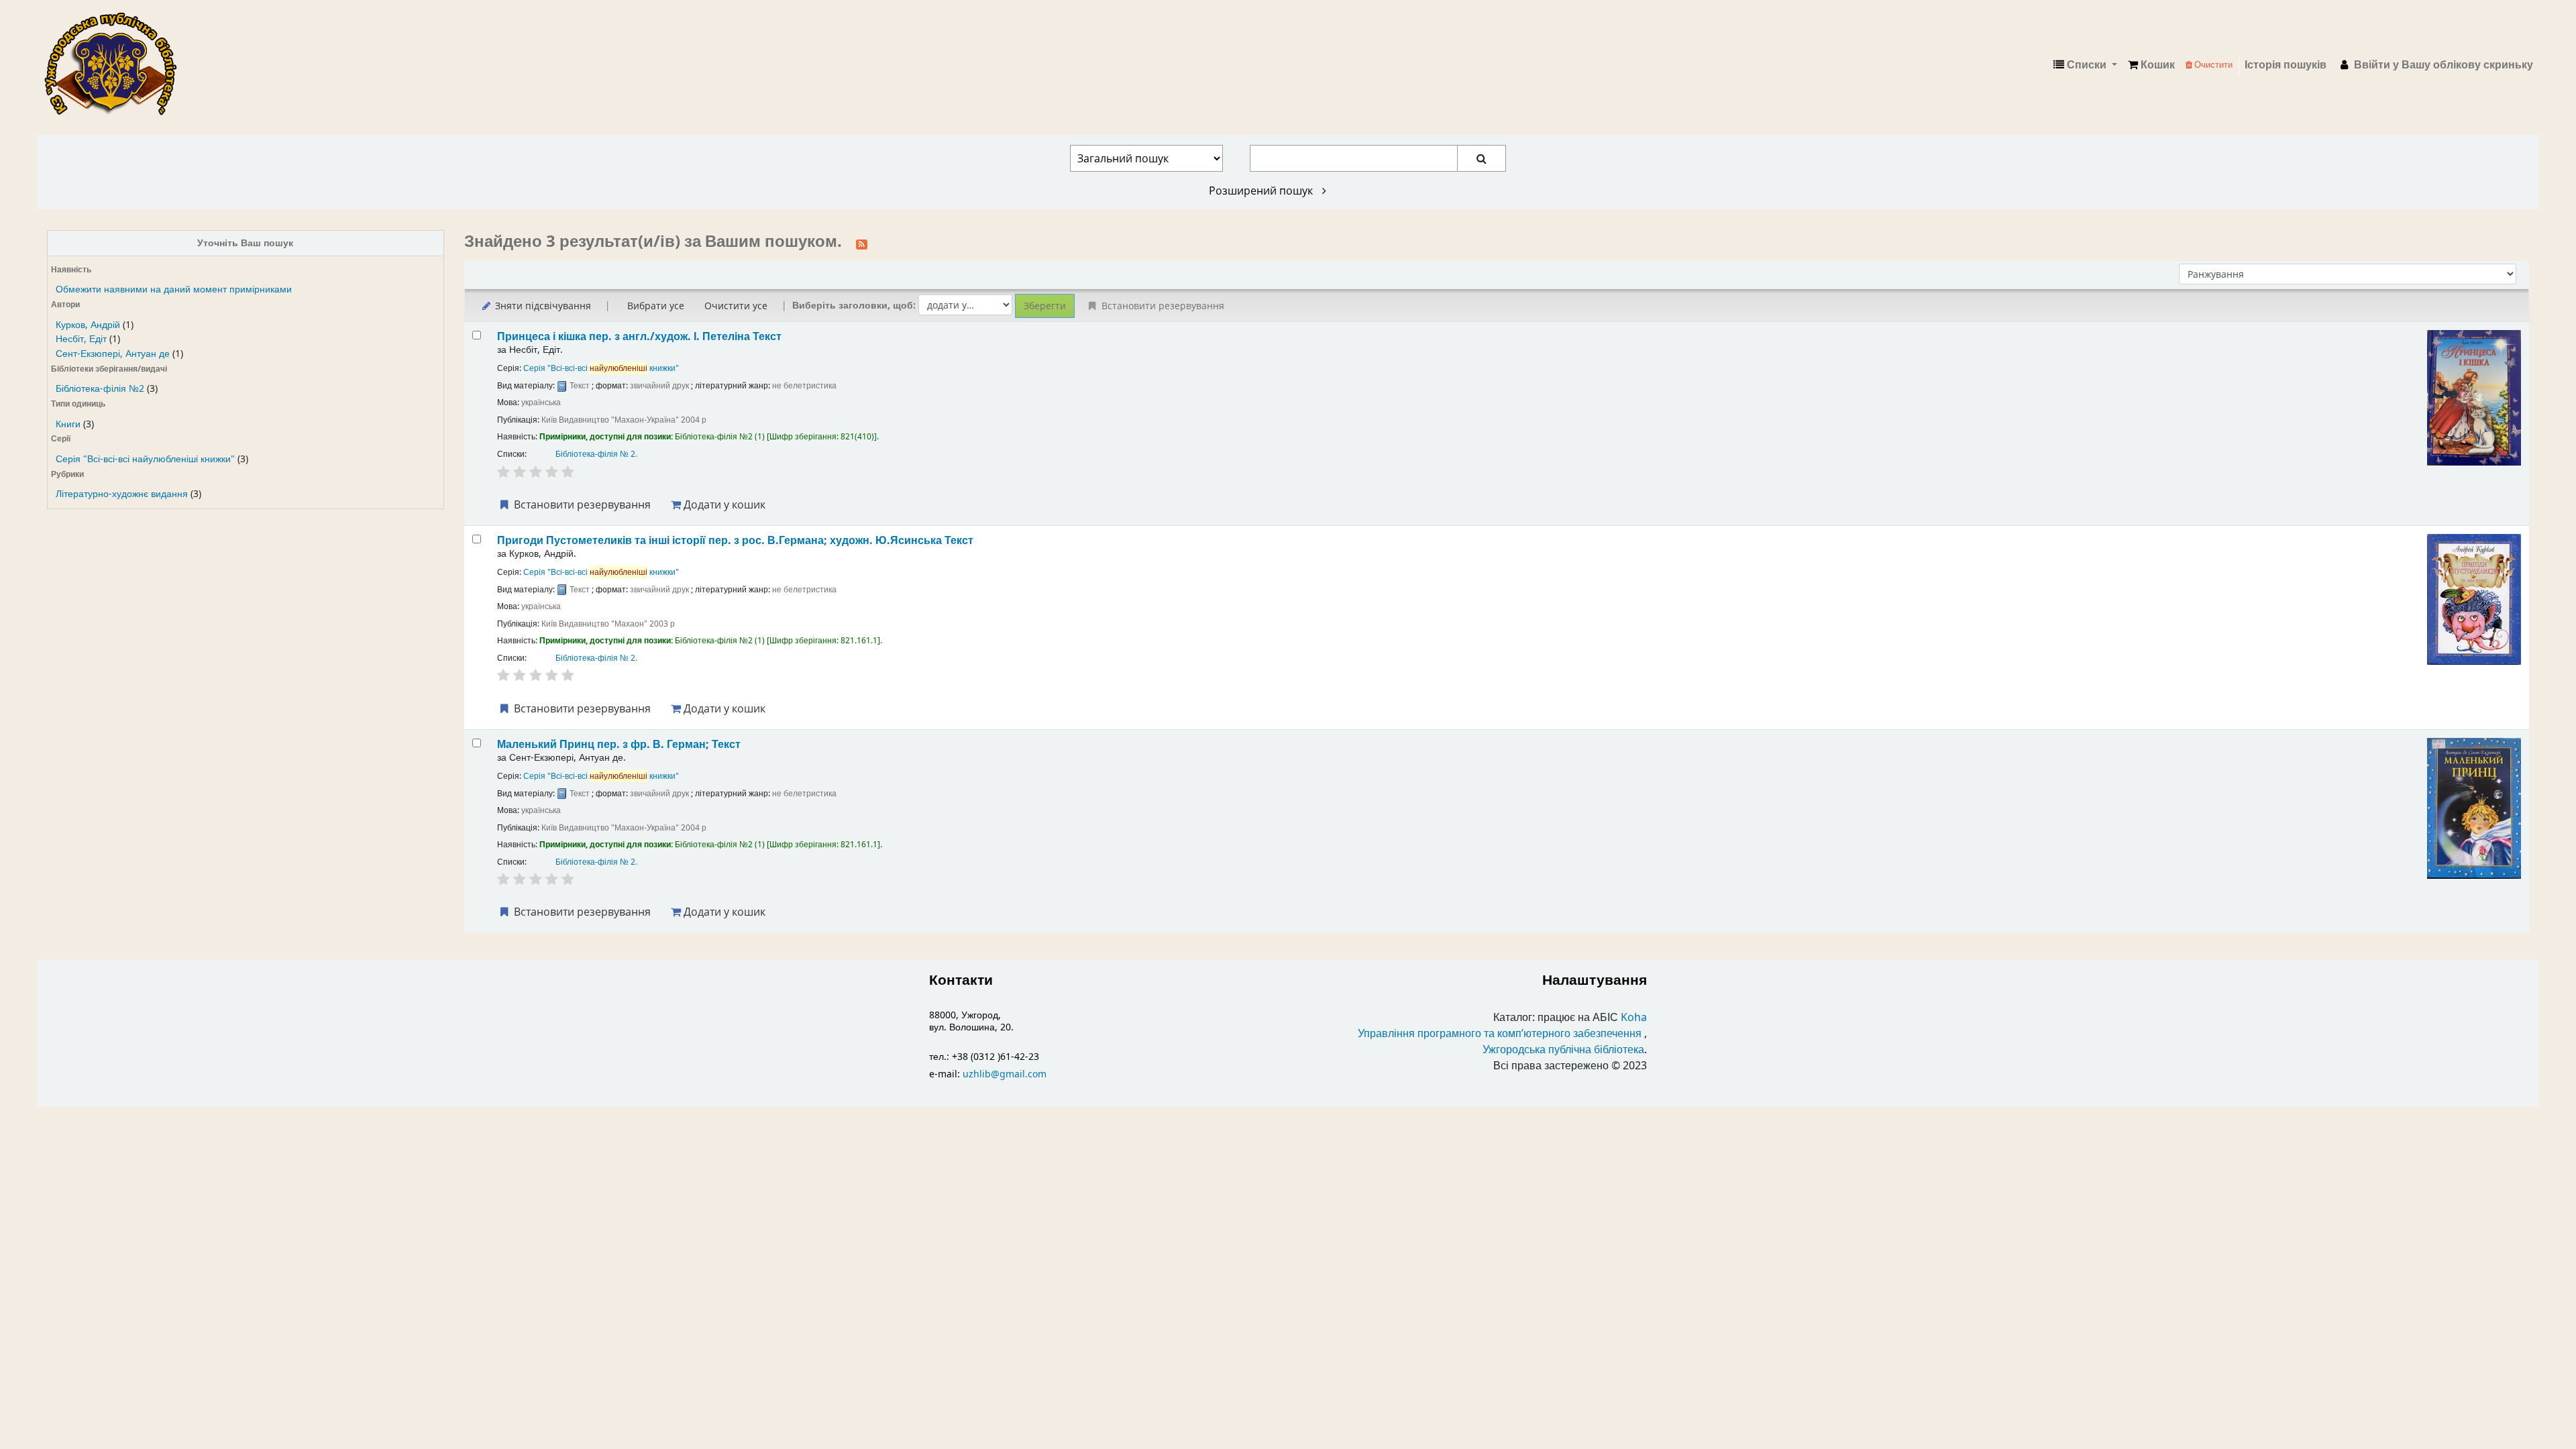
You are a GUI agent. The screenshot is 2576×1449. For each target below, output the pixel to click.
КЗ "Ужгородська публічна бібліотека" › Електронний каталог (116, 65)
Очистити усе (736, 306)
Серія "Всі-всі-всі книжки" (601, 368)
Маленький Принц (619, 744)
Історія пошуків (2286, 65)
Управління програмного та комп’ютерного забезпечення (1500, 1034)
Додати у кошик (723, 504)
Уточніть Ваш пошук (245, 243)
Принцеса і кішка (639, 336)
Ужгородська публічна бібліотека (1563, 1050)
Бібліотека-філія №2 (100, 389)
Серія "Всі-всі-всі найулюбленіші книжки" (145, 459)
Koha (1634, 1018)
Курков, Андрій (88, 325)
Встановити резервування (581, 504)
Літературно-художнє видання (122, 494)
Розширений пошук (1262, 191)
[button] (2151, 65)
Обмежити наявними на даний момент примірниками (174, 289)
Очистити (2212, 65)
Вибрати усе (656, 306)
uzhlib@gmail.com (1005, 1074)
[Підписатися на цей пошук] (862, 243)
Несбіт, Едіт (81, 339)
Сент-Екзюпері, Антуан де (113, 354)
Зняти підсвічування (542, 306)
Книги (68, 424)
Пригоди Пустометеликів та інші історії (735, 540)
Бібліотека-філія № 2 (595, 454)
